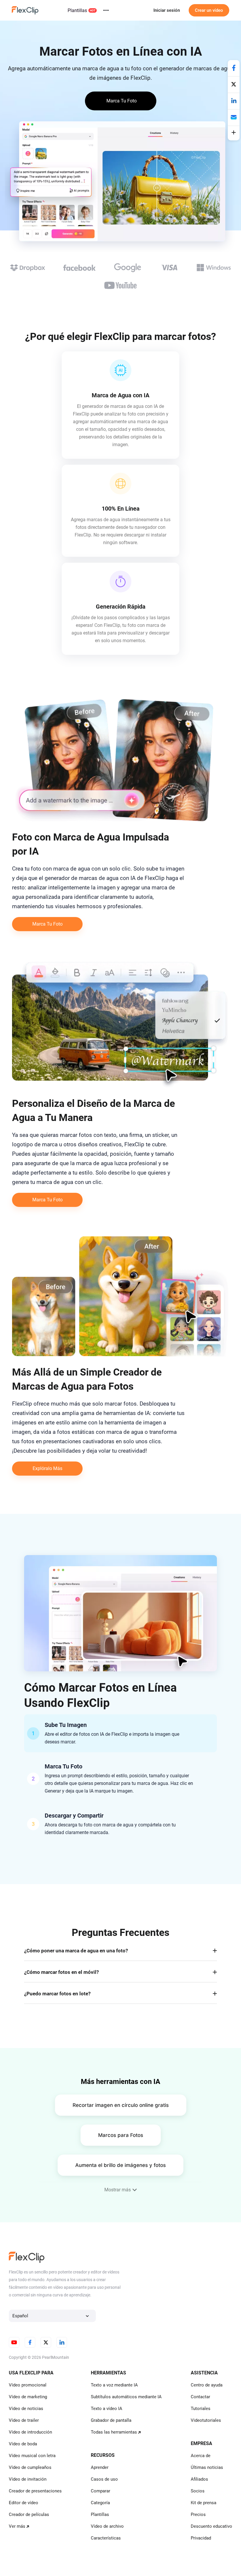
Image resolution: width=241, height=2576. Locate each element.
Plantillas (77, 10)
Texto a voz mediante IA (114, 2385)
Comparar (101, 2491)
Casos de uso (104, 2479)
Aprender (100, 2467)
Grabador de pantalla (111, 2420)
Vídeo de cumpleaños (30, 2467)
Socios (198, 2491)
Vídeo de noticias (26, 2409)
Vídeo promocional (28, 2385)
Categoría (100, 2503)
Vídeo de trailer (24, 2420)
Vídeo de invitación (28, 2479)
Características (106, 2538)
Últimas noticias (207, 2467)
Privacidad (201, 2538)
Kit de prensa (204, 2503)
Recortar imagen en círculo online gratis (121, 2105)
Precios (198, 2514)
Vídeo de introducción (30, 2432)
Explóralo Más (47, 1468)
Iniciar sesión (167, 10)
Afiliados (199, 2479)
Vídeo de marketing (28, 2397)
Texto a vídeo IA (107, 2409)
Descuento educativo (211, 2526)
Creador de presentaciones (35, 2491)
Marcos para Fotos (121, 2135)
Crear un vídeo (209, 10)
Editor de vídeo (24, 2503)
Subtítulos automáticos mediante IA (126, 2397)
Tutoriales (201, 2409)
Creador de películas (29, 2514)
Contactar (200, 2397)
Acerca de (201, 2456)
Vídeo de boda (23, 2444)
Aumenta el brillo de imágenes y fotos (120, 2165)
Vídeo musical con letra (32, 2456)
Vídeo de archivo (107, 2526)
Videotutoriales (206, 2420)
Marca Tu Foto (47, 924)
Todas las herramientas (114, 2432)
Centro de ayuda (207, 2385)
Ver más (17, 2526)
